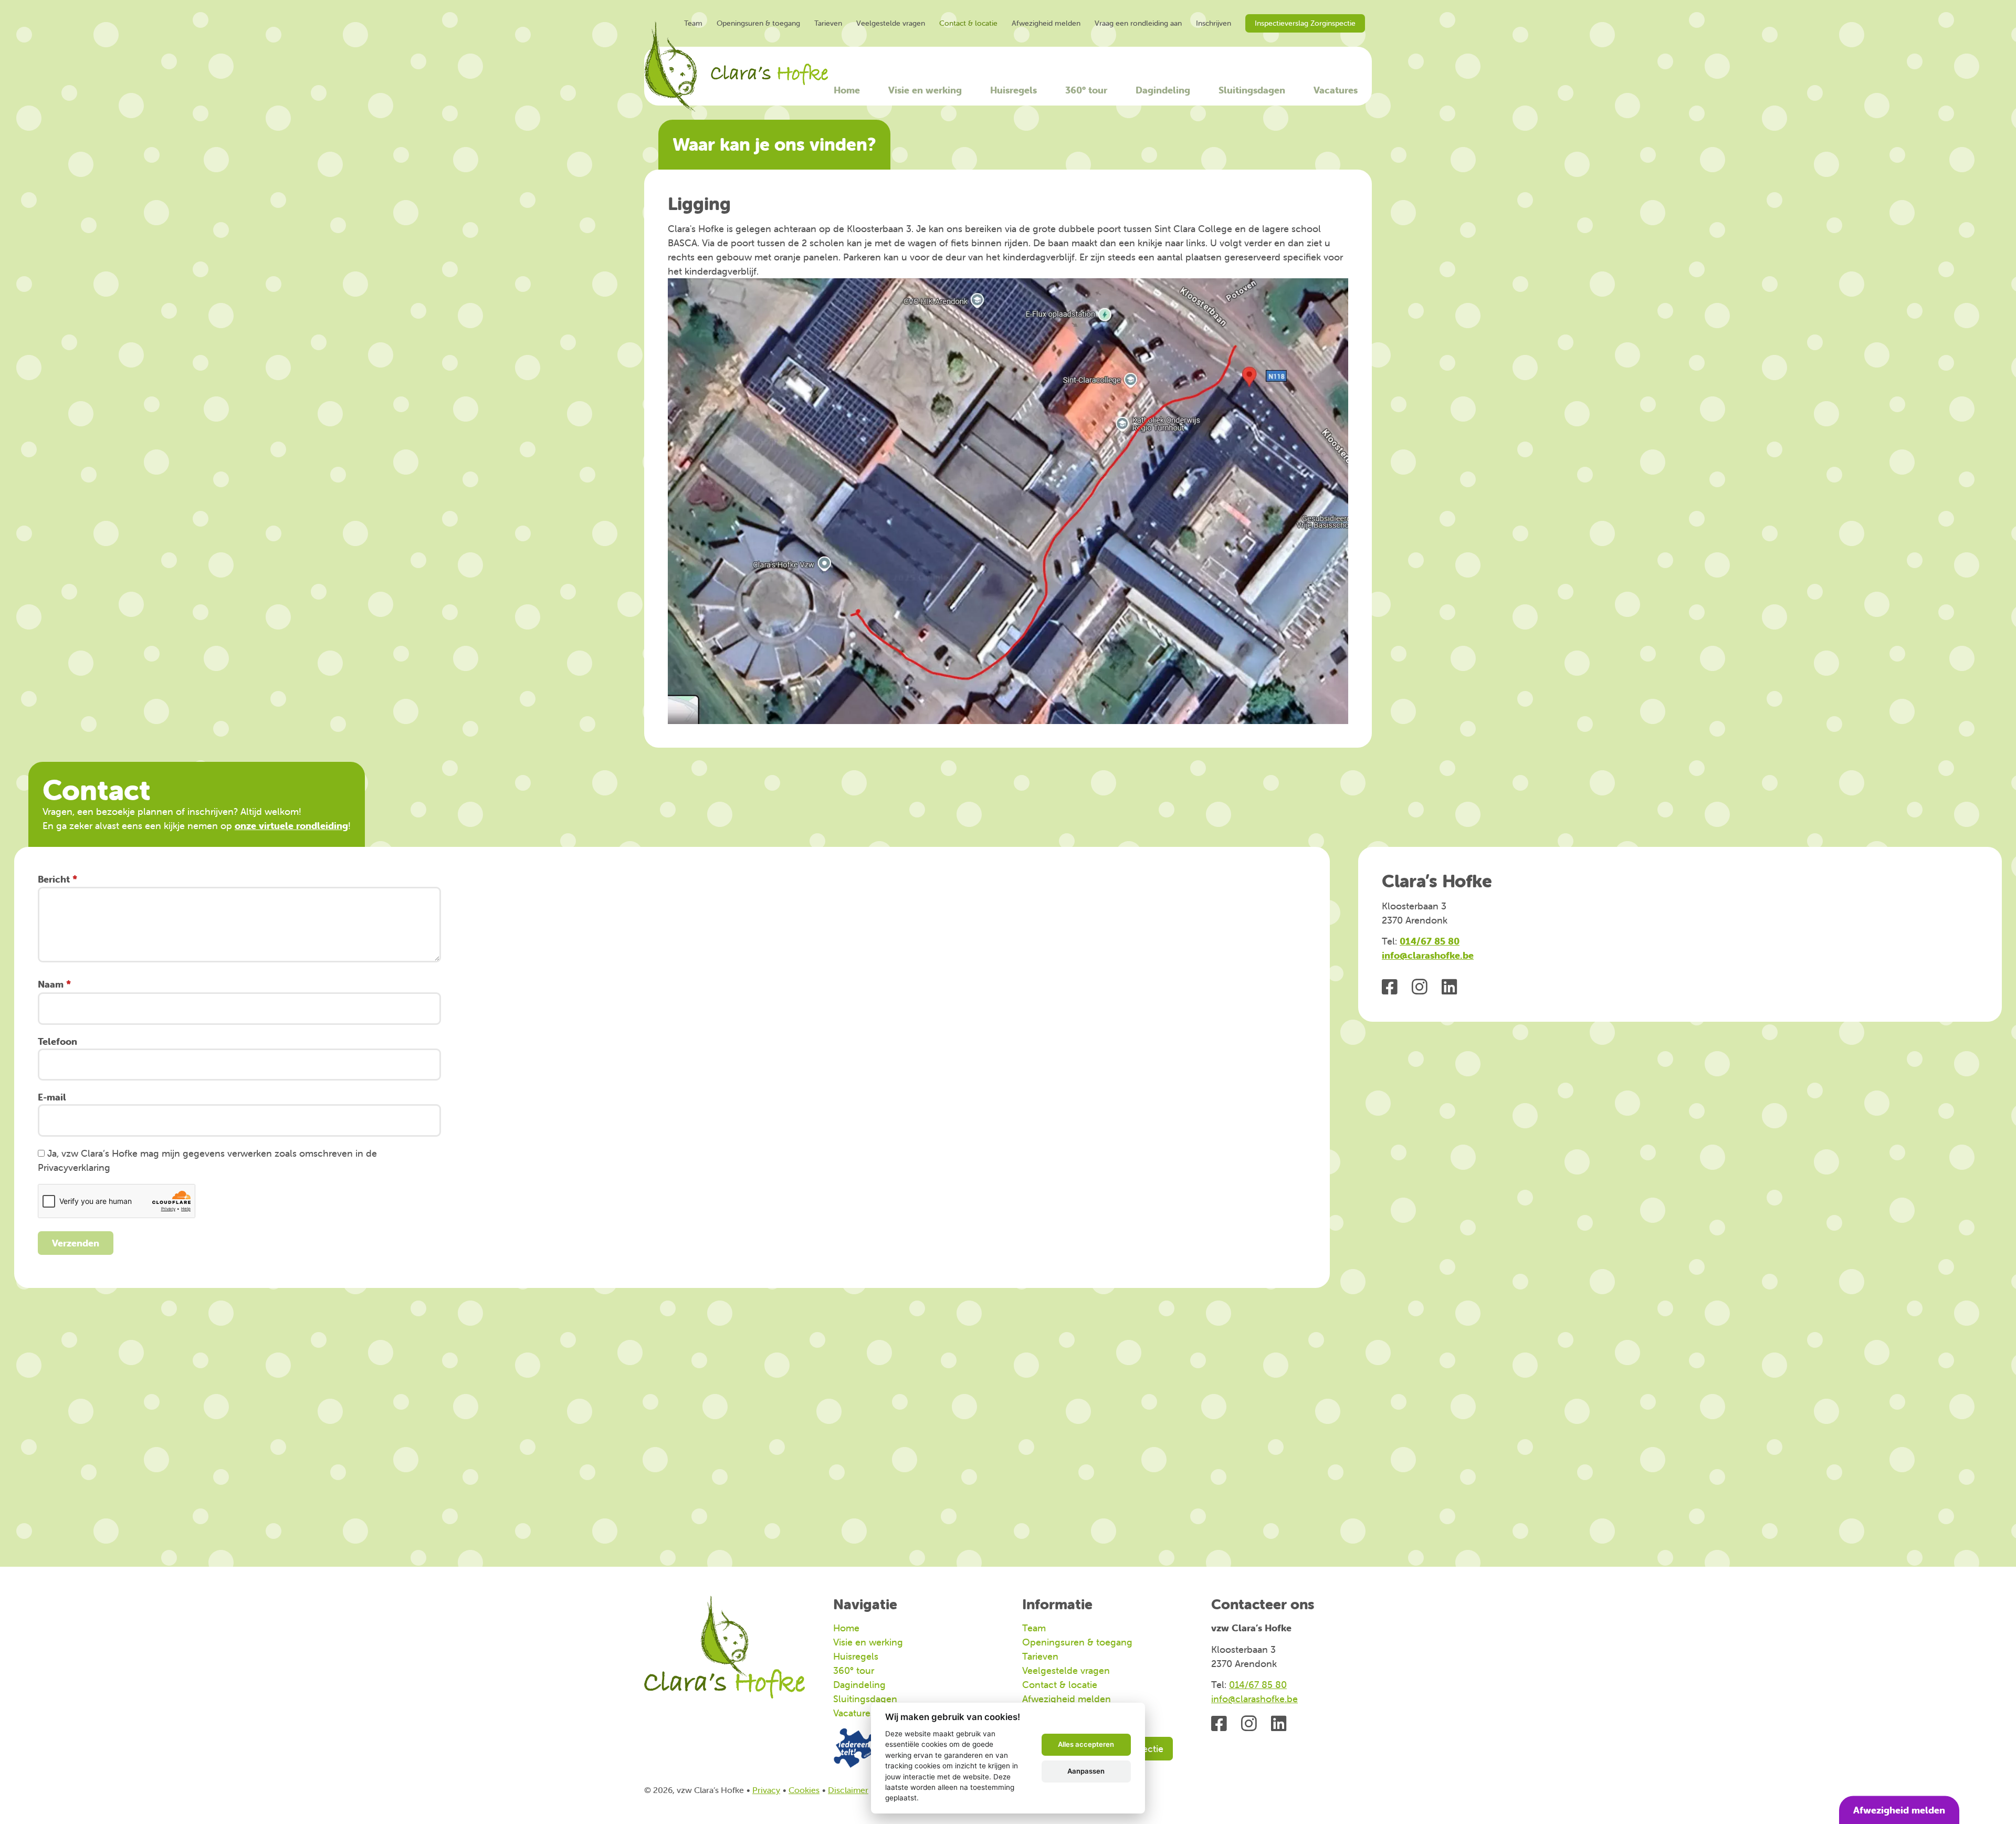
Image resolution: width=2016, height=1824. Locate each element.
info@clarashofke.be (1428, 955)
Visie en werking (925, 90)
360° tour (1086, 90)
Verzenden (76, 1243)
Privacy (766, 1790)
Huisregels (1014, 90)
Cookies (804, 1790)
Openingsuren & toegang (758, 23)
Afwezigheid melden (1046, 23)
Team (693, 23)
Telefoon (57, 1041)
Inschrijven (1214, 23)
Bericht (54, 879)
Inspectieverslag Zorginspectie (1305, 23)
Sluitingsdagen (1252, 90)
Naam (51, 984)
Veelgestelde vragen (891, 23)
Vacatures (1336, 90)
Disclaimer (848, 1790)
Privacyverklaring (74, 1167)
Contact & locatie (968, 23)
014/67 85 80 (1430, 941)
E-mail (52, 1097)
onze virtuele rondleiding (291, 826)
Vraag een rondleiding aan (1138, 23)
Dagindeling (1163, 90)
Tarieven (828, 23)
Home (847, 90)
